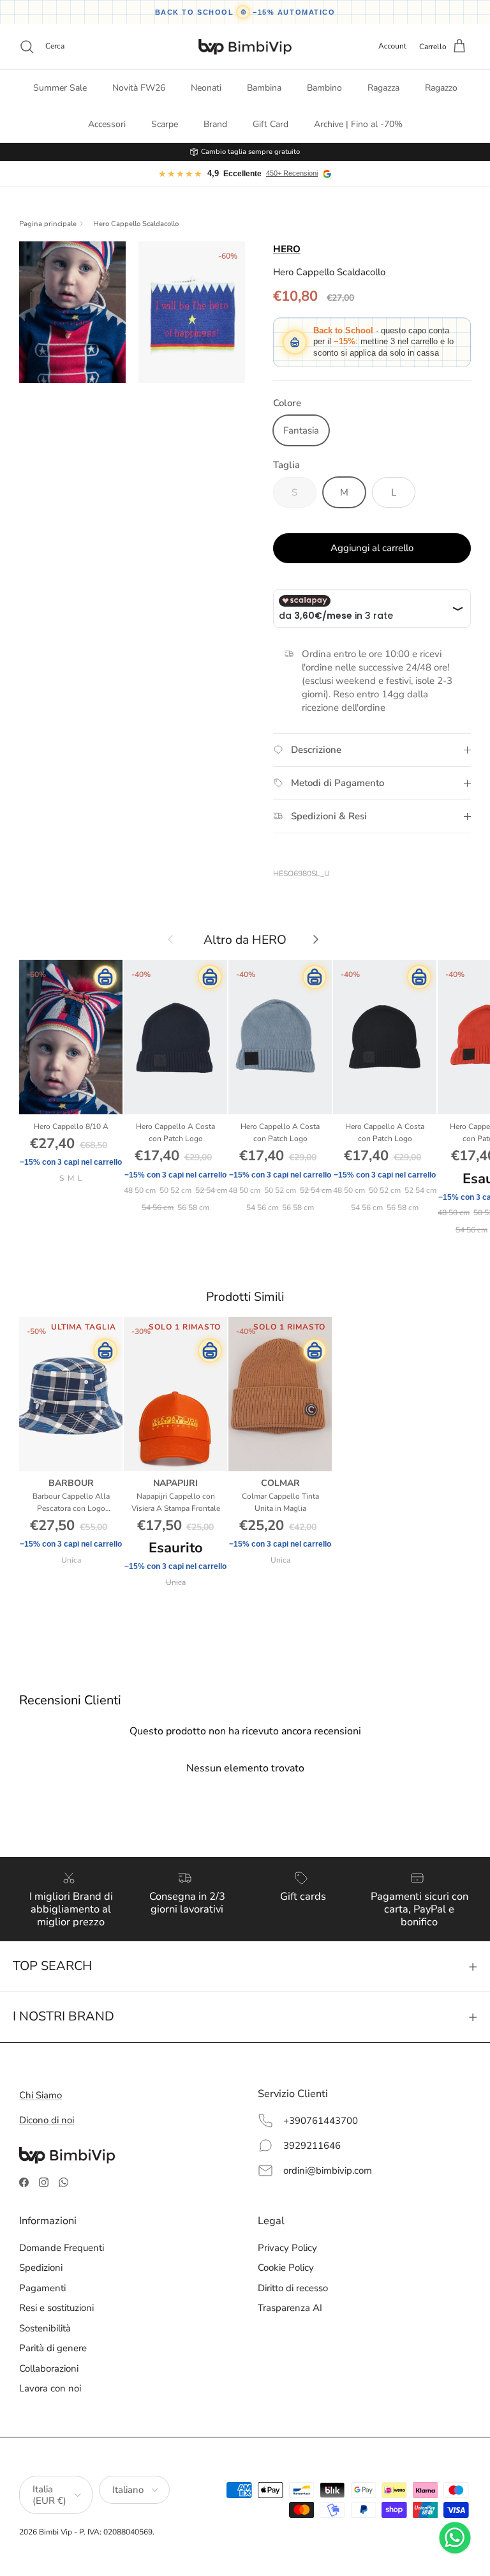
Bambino (324, 88)
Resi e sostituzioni (56, 2308)
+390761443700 (321, 2121)
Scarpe (165, 124)
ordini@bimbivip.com (328, 2171)
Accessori (107, 124)
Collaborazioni (49, 2368)
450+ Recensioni (292, 173)
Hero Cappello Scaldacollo (136, 224)
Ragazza (383, 88)
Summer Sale (60, 88)
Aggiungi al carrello (372, 548)
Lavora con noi (50, 2388)
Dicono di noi (47, 2120)
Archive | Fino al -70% (358, 124)
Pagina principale (48, 224)
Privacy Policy (287, 2248)
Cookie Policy (286, 2268)
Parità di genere (53, 2348)
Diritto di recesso (293, 2288)
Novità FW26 (139, 88)
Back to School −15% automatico (245, 12)
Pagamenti (42, 2288)
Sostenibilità (45, 2328)
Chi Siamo (41, 2095)
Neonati (206, 88)
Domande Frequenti (62, 2248)
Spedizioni (41, 2268)
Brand (215, 124)
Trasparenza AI (290, 2308)
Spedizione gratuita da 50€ (250, 152)
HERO (287, 249)
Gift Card (271, 124)
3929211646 (312, 2146)
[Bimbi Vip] (245, 47)
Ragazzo (441, 88)
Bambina (264, 88)
